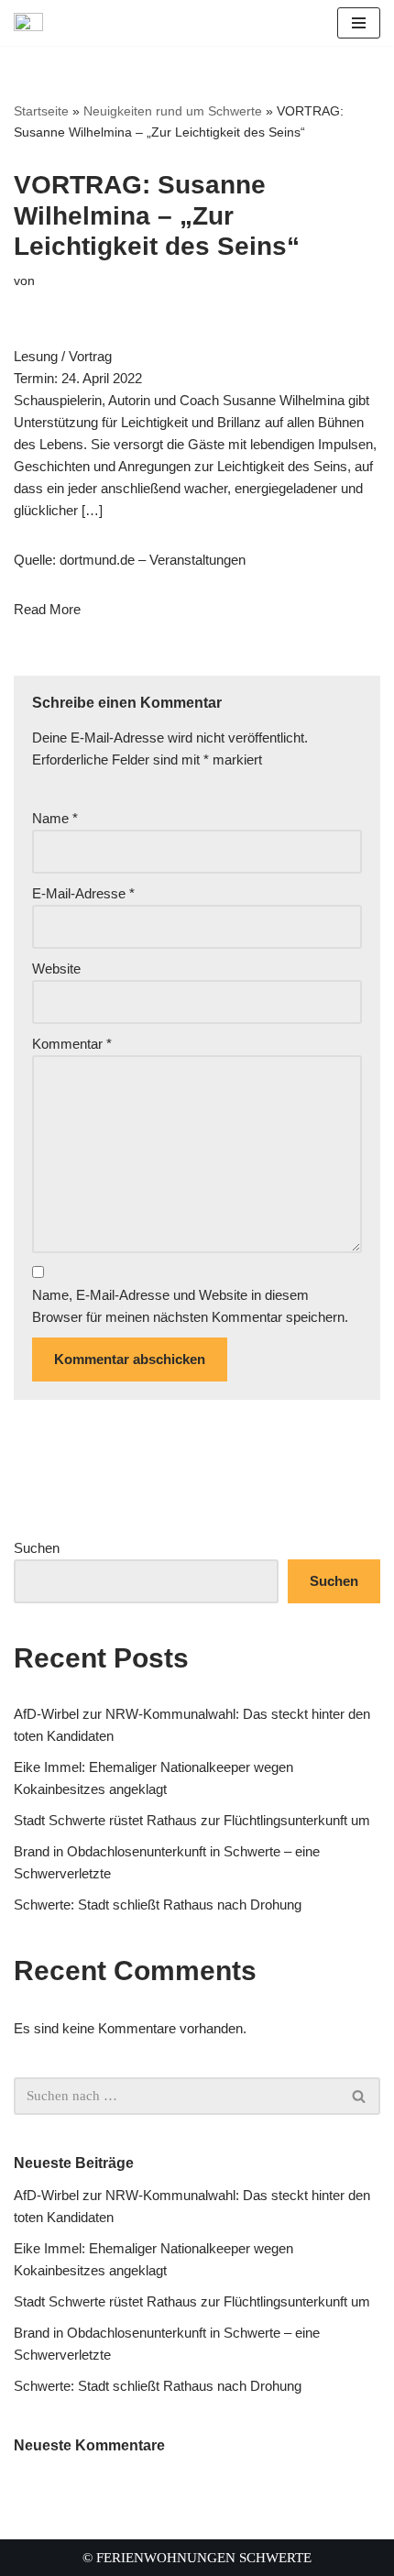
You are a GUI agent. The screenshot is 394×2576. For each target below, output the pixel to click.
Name (55, 818)
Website (56, 969)
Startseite (41, 111)
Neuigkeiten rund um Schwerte (173, 111)
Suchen (37, 1548)
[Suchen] (360, 2096)
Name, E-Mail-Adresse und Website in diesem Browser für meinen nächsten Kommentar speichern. (190, 1306)
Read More (47, 609)
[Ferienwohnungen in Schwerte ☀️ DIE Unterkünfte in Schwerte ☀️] (33, 23)
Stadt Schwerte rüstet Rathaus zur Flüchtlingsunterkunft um (192, 1820)
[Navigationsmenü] (359, 23)
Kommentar (72, 1044)
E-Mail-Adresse (83, 893)
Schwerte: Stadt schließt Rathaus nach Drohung (158, 1904)
